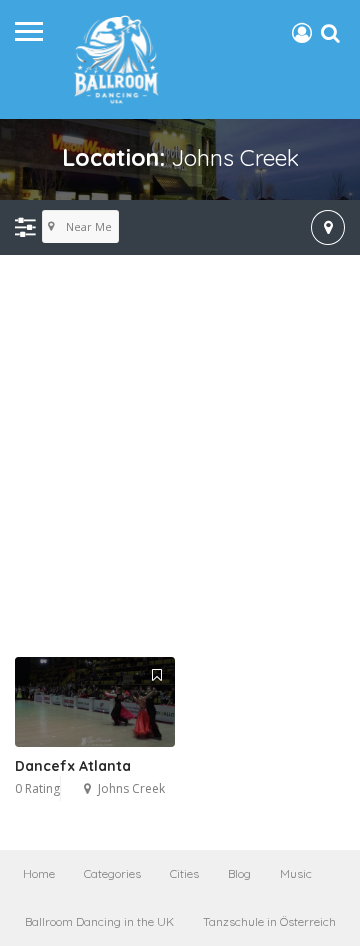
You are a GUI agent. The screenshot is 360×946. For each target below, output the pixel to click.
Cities (184, 873)
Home (39, 873)
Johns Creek (131, 788)
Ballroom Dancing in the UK (99, 921)
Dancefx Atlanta (73, 766)
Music (296, 873)
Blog (239, 873)
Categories (112, 873)
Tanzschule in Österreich (269, 921)
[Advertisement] (180, 457)
